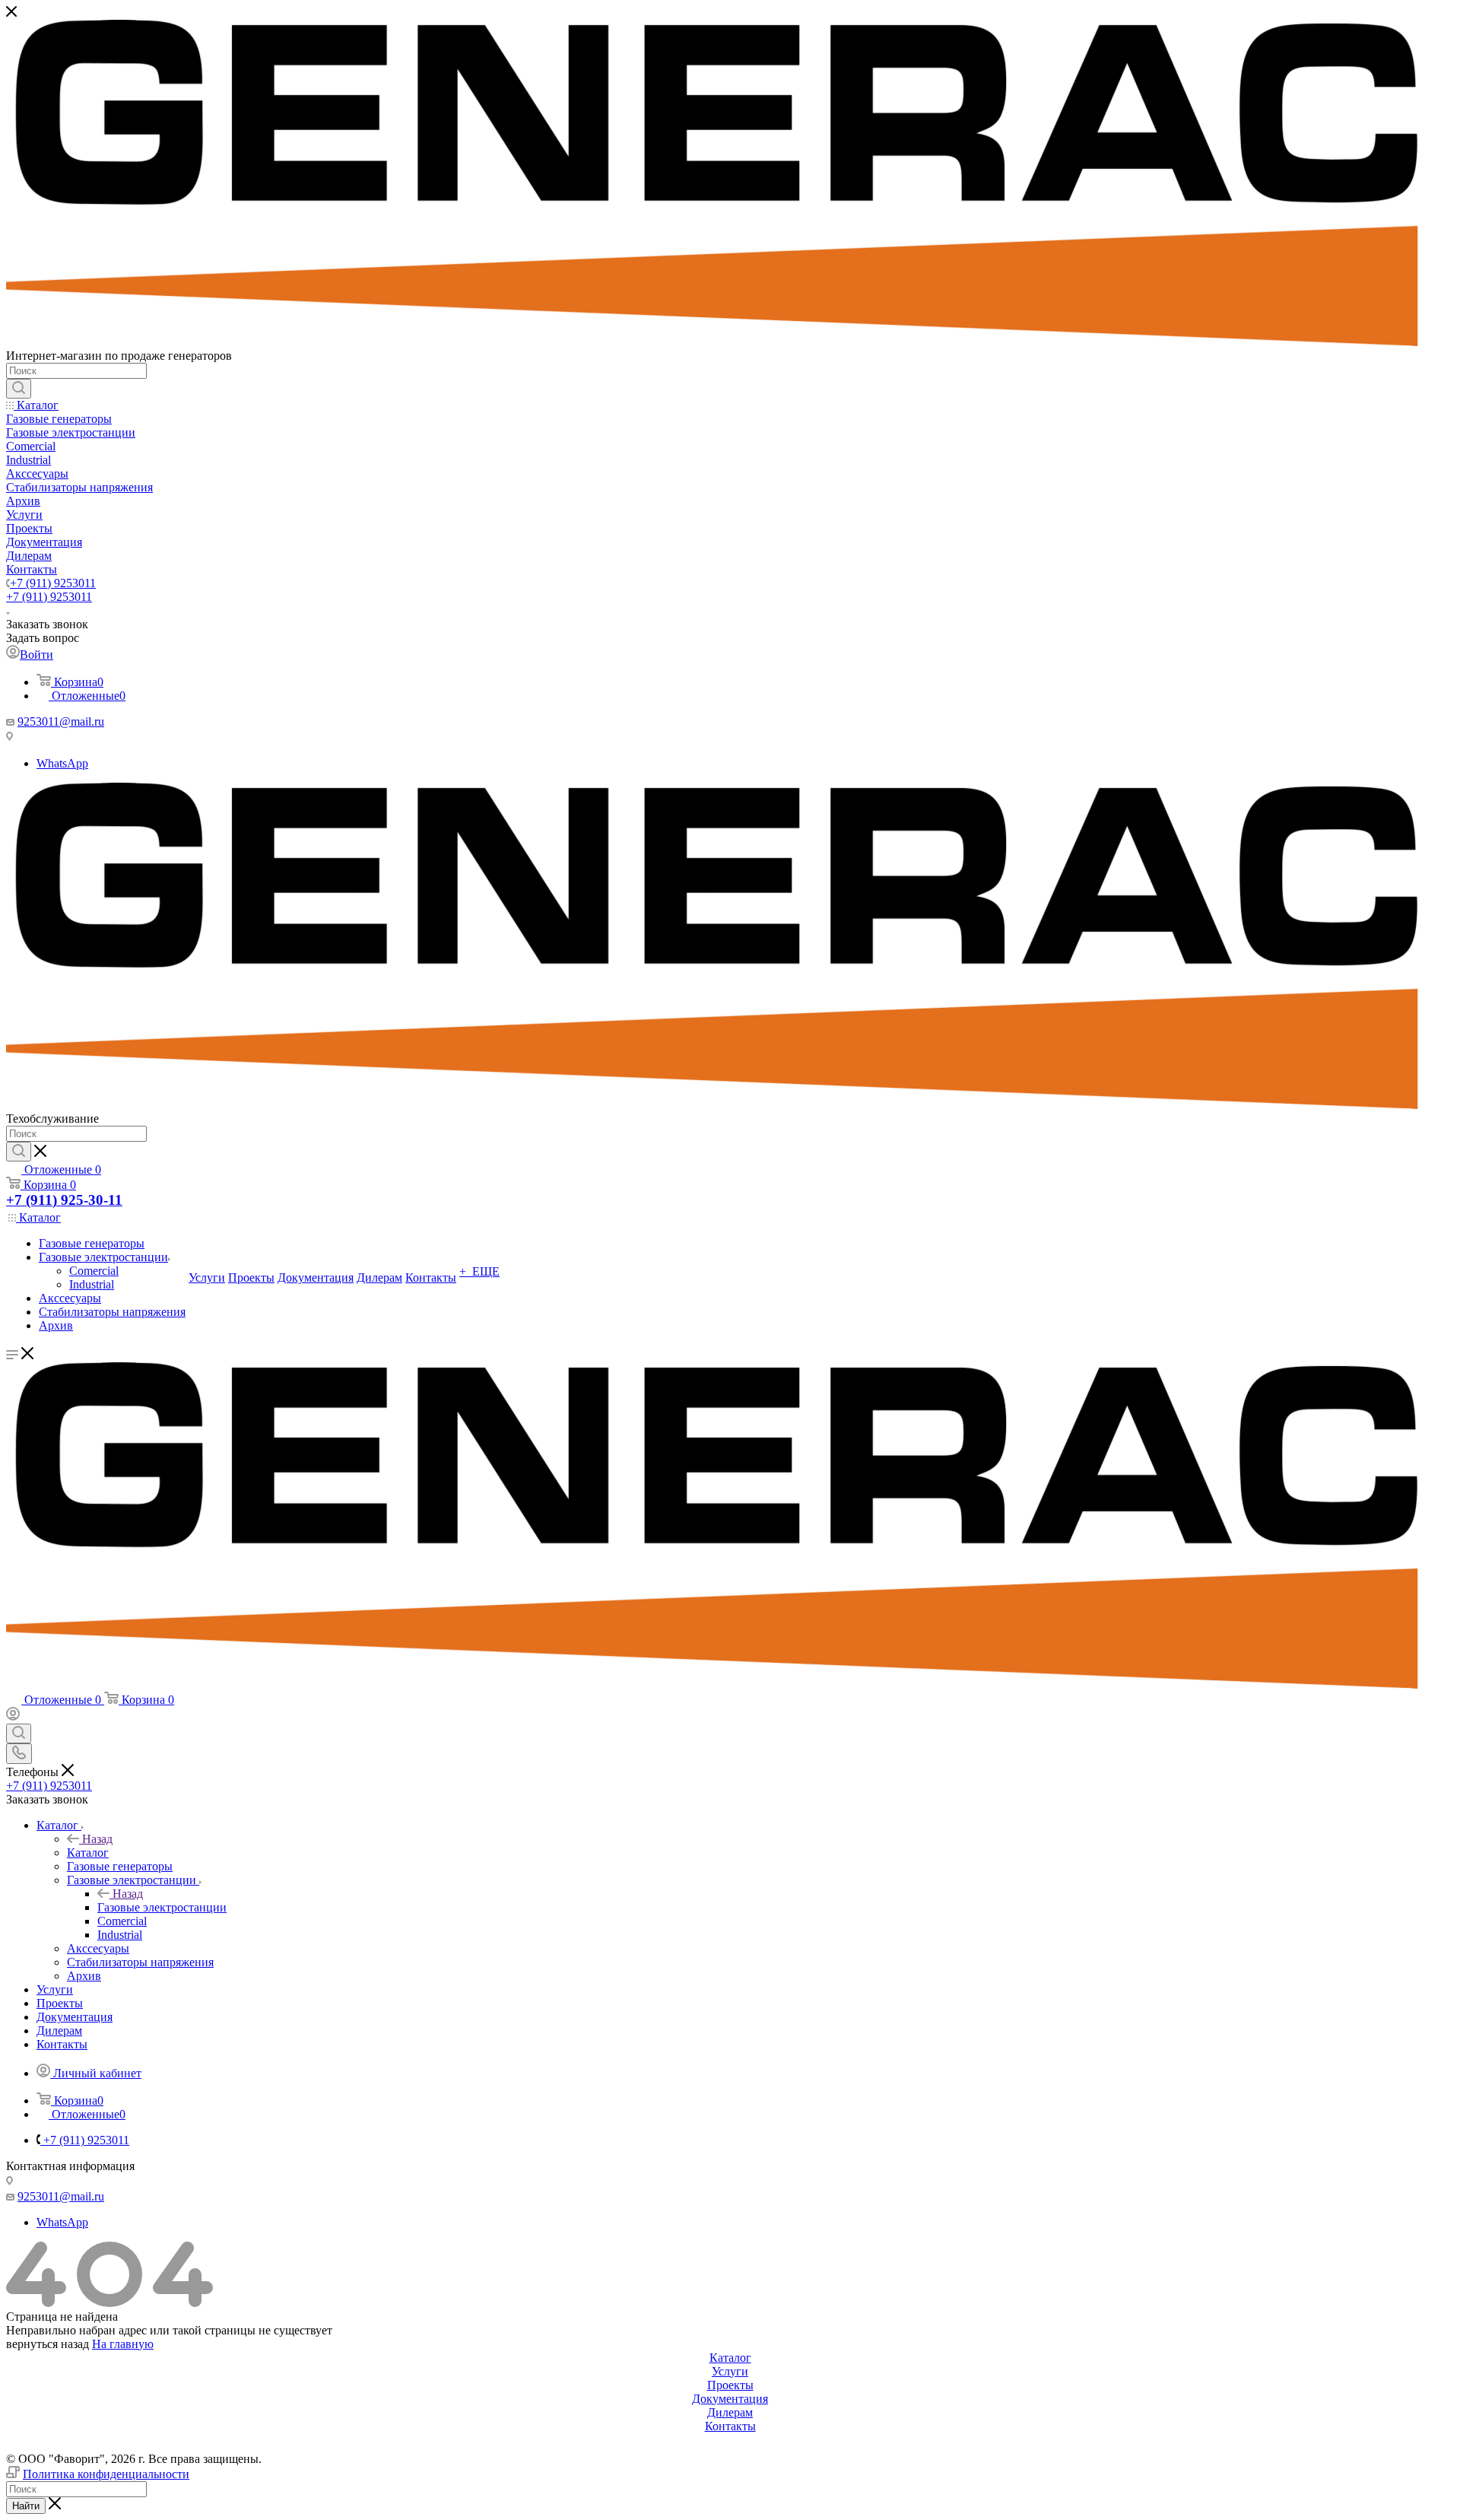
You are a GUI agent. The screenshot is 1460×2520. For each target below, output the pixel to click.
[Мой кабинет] (13, 1716)
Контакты (730, 2426)
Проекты (730, 2385)
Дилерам (730, 2412)
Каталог (88, 1853)
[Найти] (19, 389)
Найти (26, 2506)
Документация (730, 2399)
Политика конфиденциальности (106, 2474)
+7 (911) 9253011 (53, 583)
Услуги (730, 2371)
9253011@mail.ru (61, 721)
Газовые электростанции (162, 1907)
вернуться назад (48, 2344)
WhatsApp (62, 763)
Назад (97, 1839)
